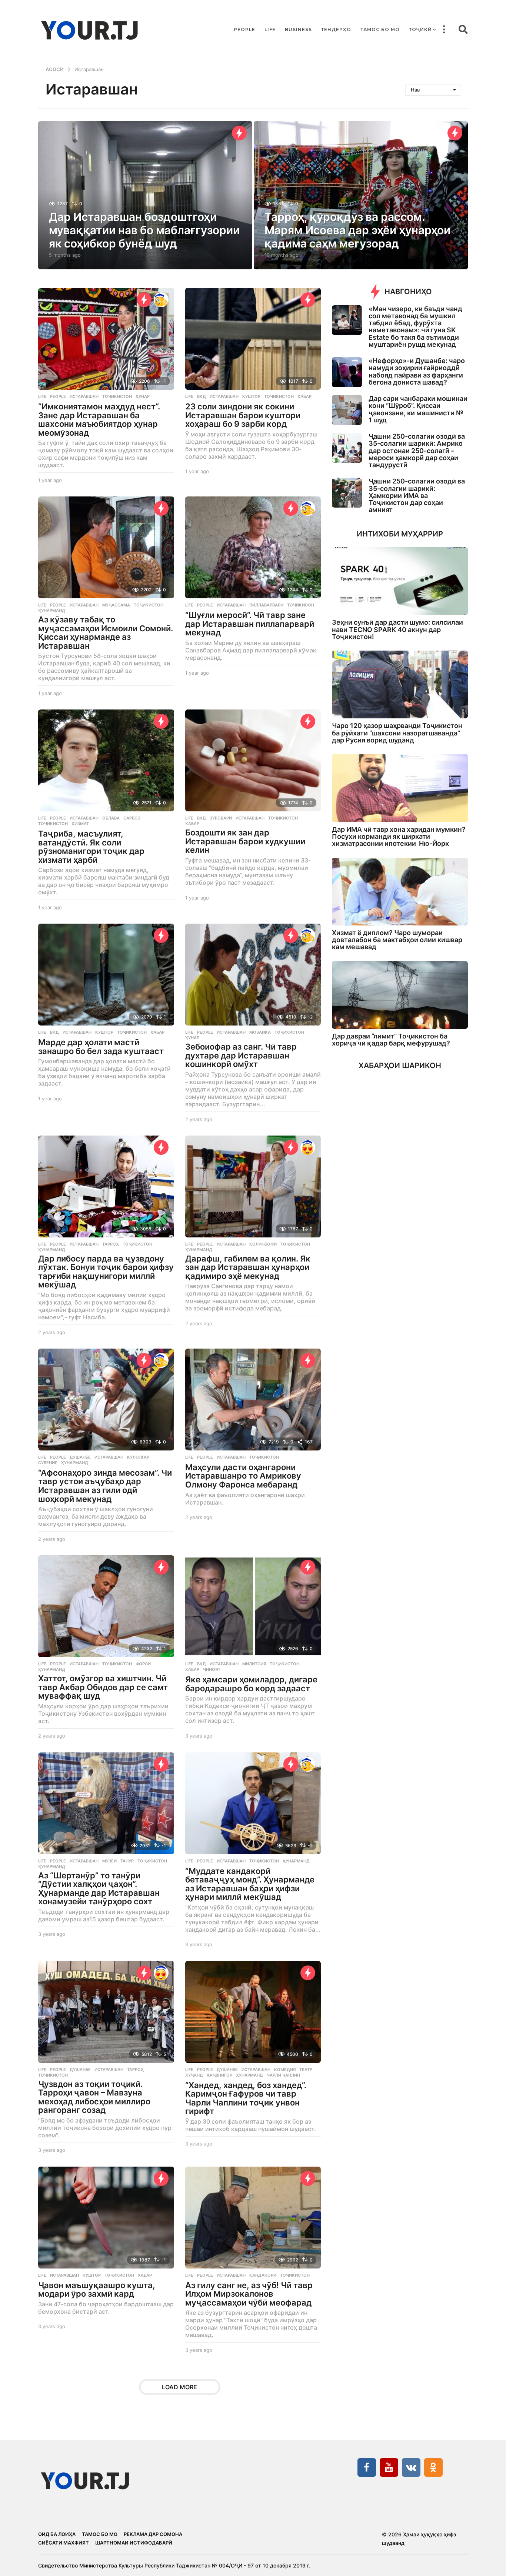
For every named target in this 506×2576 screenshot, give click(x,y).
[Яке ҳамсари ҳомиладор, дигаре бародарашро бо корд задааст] (253, 1606)
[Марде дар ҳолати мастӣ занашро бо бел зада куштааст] (106, 975)
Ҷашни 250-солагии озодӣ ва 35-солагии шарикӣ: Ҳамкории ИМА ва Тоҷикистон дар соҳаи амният (417, 495)
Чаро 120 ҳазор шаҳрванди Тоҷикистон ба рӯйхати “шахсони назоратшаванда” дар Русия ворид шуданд (397, 733)
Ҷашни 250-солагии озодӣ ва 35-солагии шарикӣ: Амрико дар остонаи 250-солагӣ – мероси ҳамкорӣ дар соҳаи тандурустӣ (417, 451)
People (244, 29)
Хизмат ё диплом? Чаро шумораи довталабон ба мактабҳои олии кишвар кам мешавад (397, 940)
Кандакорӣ (263, 2275)
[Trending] (239, 133)
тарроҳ (111, 1244)
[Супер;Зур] (308, 1147)
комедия (285, 2070)
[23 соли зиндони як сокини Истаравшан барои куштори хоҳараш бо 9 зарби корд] (253, 339)
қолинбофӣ (263, 1244)
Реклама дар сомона (153, 2534)
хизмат (80, 824)
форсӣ (143, 1664)
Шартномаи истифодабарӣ (134, 2543)
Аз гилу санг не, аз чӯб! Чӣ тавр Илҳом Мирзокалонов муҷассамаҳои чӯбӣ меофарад (249, 2294)
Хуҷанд (194, 2075)
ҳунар (143, 396)
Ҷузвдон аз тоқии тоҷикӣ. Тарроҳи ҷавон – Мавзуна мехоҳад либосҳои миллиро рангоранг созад (94, 2097)
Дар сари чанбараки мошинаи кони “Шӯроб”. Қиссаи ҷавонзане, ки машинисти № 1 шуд (418, 409)
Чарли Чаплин (283, 2075)
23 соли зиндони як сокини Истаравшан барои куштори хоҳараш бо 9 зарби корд (243, 415)
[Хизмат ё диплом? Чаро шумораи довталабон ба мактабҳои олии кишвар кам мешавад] (400, 892)
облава (111, 818)
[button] (444, 30)
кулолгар (138, 1457)
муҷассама (116, 605)
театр (306, 2070)
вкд (202, 396)
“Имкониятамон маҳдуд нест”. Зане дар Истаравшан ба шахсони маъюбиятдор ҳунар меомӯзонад (99, 420)
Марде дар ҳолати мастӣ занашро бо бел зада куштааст (101, 1047)
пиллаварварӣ (266, 605)
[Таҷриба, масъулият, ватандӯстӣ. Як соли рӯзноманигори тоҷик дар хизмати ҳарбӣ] (106, 760)
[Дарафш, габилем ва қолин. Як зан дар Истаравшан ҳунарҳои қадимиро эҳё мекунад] (253, 1186)
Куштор (251, 396)
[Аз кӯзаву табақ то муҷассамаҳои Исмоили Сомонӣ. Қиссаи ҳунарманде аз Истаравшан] (106, 547)
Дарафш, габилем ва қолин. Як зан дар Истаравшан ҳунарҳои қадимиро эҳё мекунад (248, 1267)
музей (109, 1861)
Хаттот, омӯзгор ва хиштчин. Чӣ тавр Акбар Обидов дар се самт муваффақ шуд (103, 1687)
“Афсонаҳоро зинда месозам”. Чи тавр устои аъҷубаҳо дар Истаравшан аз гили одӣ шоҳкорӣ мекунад (105, 1486)
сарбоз (132, 818)
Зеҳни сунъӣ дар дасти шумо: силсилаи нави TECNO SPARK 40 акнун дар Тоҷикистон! (397, 629)
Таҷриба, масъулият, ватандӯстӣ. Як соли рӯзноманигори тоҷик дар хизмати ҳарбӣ (91, 847)
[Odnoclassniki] (433, 2467)
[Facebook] (367, 2467)
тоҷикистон (117, 396)
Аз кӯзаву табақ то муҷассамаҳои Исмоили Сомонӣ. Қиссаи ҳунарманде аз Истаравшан (106, 633)
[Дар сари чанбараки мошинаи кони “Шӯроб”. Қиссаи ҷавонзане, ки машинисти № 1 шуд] (347, 410)
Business (298, 29)
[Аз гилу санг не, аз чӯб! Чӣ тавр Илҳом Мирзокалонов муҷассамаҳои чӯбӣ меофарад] (253, 2218)
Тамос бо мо (380, 29)
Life (270, 29)
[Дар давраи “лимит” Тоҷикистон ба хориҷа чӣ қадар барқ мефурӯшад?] (400, 995)
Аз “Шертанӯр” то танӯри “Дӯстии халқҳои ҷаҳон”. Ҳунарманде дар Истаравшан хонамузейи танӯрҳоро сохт (99, 1889)
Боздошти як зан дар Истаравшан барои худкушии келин (245, 841)
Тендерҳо (336, 29)
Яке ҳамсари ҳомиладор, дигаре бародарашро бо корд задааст (251, 1684)
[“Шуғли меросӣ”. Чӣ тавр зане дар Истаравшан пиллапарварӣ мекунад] (253, 547)
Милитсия (254, 1664)
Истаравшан (84, 396)
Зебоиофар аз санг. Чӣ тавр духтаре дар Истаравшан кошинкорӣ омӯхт (241, 1055)
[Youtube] (389, 2467)
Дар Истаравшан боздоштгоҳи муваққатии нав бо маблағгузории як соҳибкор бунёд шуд (144, 230)
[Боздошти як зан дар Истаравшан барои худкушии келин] (253, 760)
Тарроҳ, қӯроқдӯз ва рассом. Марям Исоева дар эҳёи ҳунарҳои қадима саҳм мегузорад (357, 230)
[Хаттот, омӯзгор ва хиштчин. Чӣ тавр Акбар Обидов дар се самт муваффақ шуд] (106, 1606)
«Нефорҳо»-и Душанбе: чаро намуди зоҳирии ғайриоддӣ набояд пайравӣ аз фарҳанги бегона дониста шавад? (417, 371)
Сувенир (48, 1463)
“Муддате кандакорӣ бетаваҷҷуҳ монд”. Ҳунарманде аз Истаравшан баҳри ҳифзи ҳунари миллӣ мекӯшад (250, 1884)
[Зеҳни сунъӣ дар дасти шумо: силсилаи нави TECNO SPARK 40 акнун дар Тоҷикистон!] (400, 581)
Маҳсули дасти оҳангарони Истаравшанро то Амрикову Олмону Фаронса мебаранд (243, 1476)
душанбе (80, 1457)
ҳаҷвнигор (219, 2075)
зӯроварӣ (221, 818)
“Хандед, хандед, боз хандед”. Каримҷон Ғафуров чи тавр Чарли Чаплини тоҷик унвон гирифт (246, 2098)
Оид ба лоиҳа (57, 2534)
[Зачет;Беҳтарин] (161, 300)
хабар (304, 396)
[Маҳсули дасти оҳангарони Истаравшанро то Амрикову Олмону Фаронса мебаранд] (253, 1400)
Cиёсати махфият (64, 2543)
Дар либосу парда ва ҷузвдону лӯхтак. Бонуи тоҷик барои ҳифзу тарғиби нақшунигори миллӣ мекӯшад (106, 1272)
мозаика (260, 1032)
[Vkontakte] (411, 2467)
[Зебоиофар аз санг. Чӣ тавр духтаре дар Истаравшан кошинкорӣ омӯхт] (253, 975)
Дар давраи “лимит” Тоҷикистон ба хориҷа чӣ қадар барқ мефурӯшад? (391, 1040)
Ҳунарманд (52, 611)
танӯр (127, 1861)
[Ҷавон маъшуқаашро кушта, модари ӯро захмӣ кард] (106, 2218)
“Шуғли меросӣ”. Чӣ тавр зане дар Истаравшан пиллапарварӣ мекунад (250, 624)
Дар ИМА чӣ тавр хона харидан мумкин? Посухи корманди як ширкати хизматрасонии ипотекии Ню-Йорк (399, 837)
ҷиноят (212, 1669)
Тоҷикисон (301, 605)
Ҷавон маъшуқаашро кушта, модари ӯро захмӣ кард (97, 2290)
